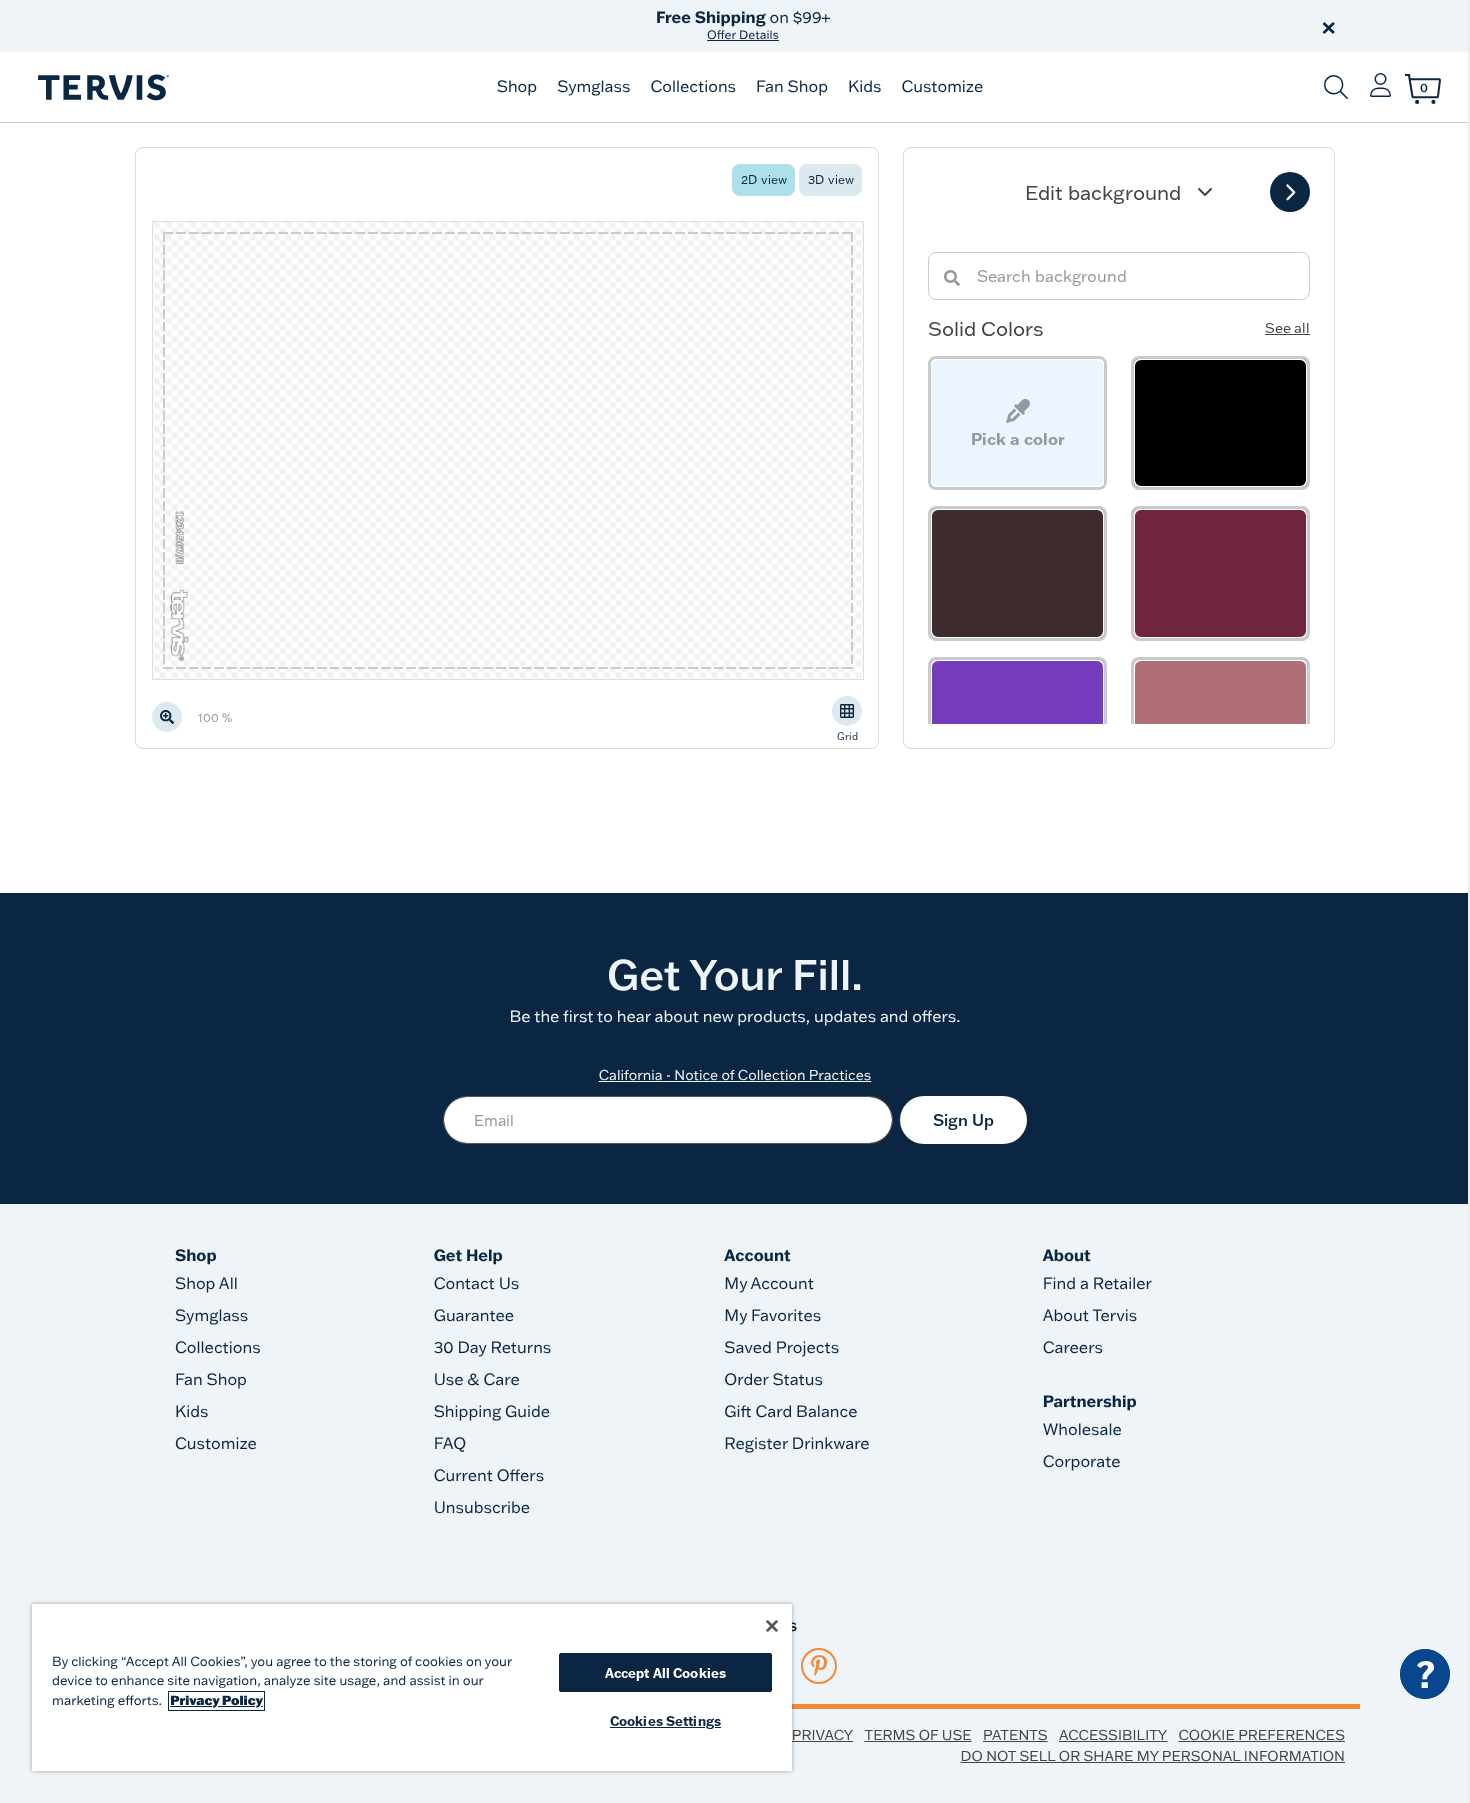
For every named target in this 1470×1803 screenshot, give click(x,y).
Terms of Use (918, 1735)
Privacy (822, 1735)
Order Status (773, 1380)
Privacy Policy (216, 1701)
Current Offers (489, 1476)
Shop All (206, 1284)
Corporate (1082, 1462)
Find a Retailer (1097, 1284)
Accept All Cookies (665, 1672)
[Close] (772, 1626)
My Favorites (772, 1316)
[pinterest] (819, 1666)
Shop (517, 87)
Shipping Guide (492, 1412)
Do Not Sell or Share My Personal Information (1153, 1756)
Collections (693, 87)
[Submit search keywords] (1336, 87)
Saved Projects (781, 1348)
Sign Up (963, 1120)
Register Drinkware (796, 1444)
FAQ (450, 1444)
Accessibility (1113, 1735)
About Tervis (1090, 1316)
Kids (864, 87)
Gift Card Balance (790, 1412)
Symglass (593, 87)
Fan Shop (792, 87)
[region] (412, 1687)
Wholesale (1082, 1430)
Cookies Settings (665, 1720)
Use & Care (477, 1380)
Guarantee (474, 1316)
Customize (942, 87)
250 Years (743, 25)
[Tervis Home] (102, 87)
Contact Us (477, 1284)
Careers (1073, 1348)
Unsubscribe (482, 1508)
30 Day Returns (493, 1348)
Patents (1015, 1735)
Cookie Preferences (1261, 1735)
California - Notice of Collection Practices (735, 1075)
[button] (963, 26)
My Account (769, 1284)
